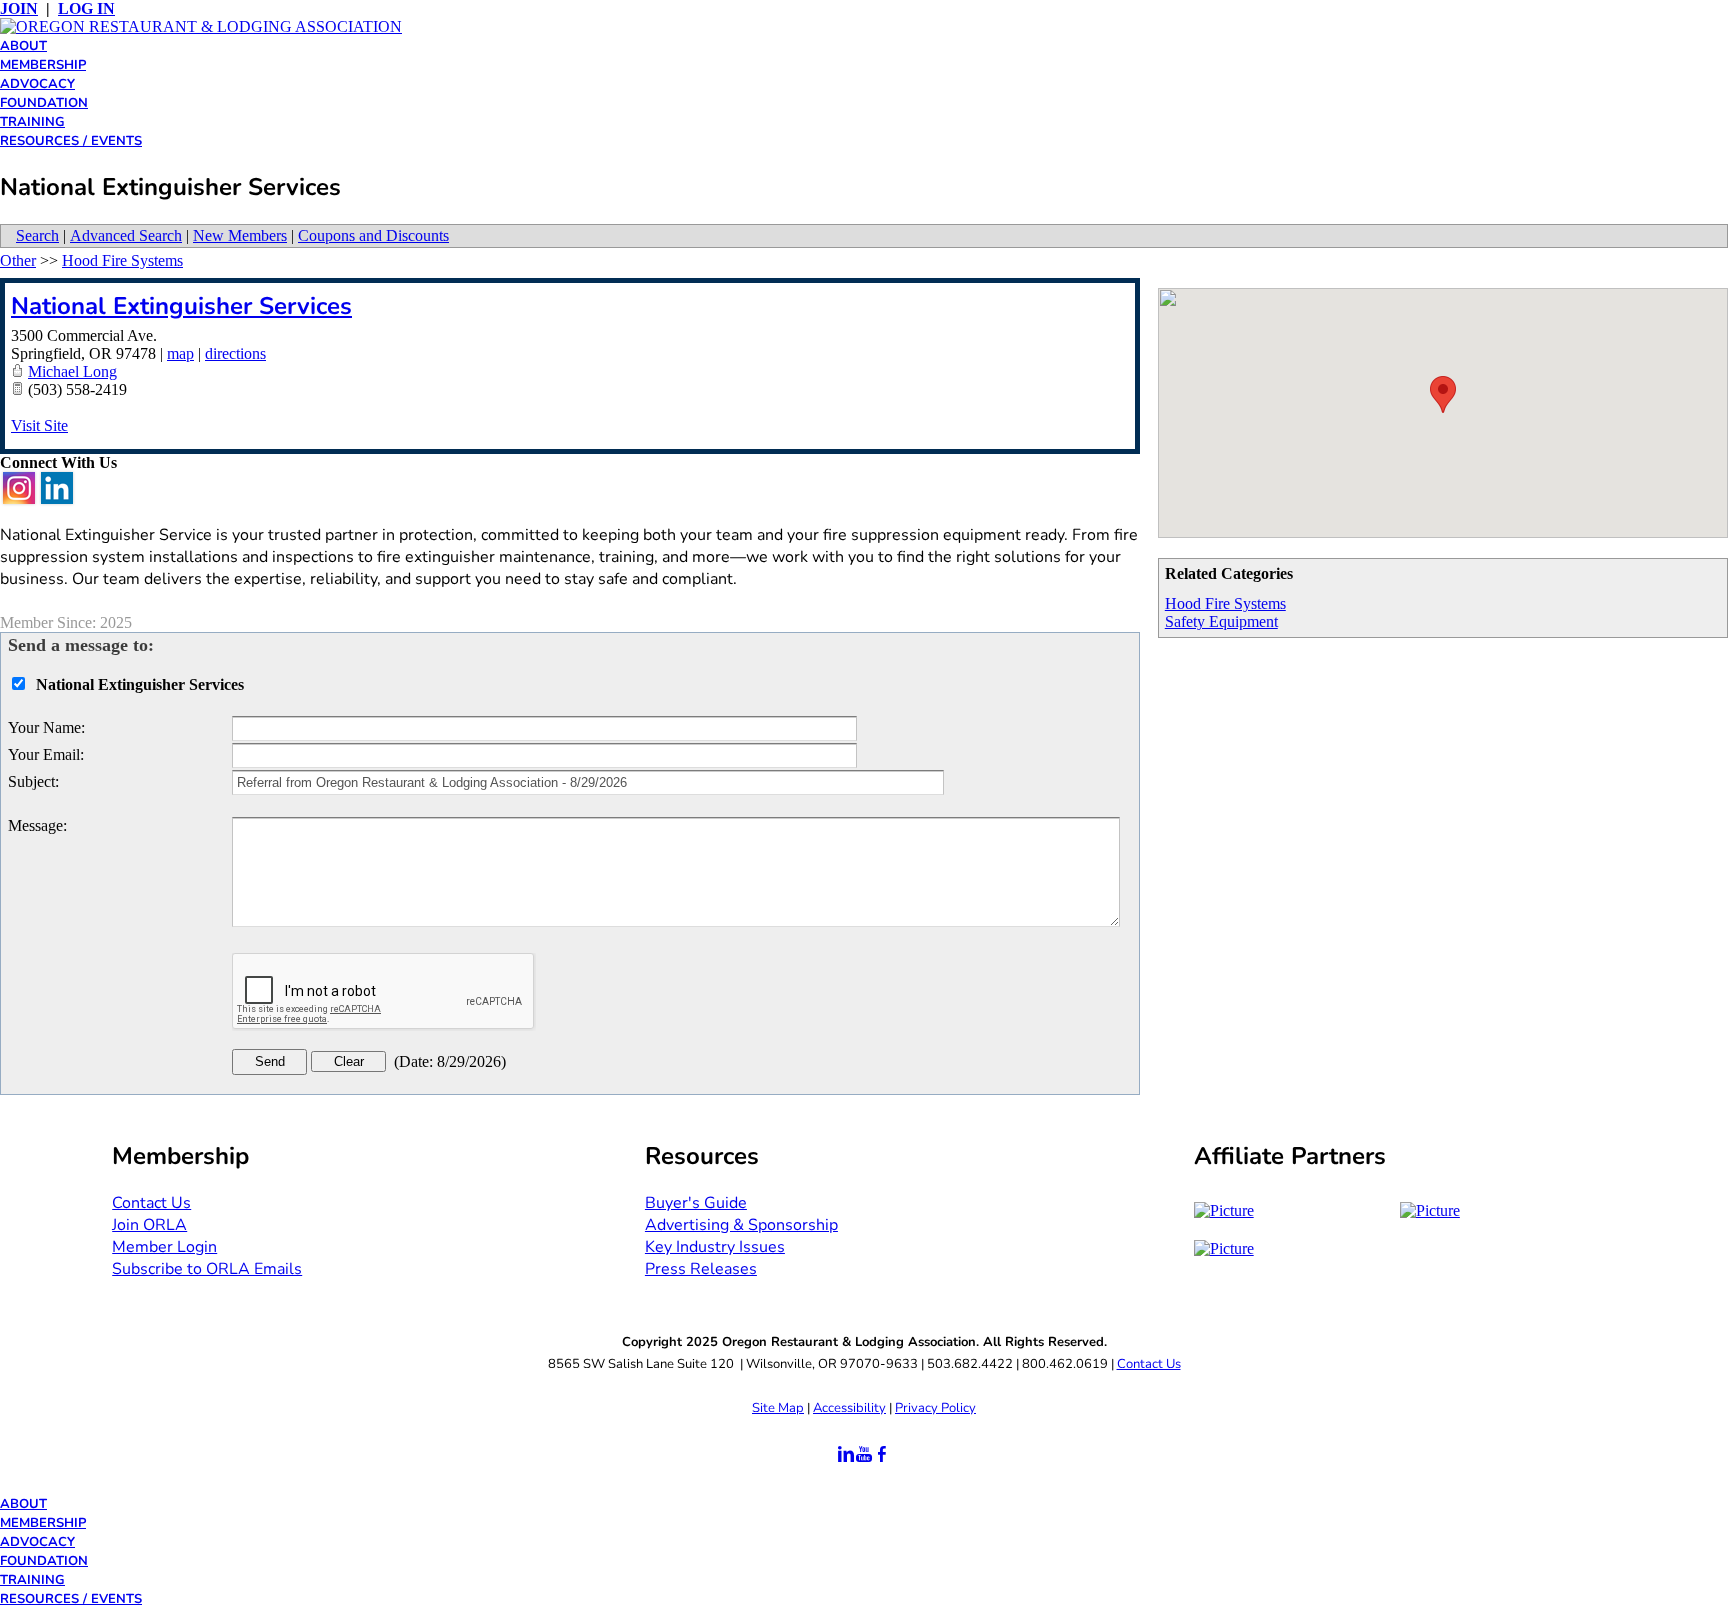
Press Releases (701, 1269)
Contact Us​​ (151, 1203)
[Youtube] (864, 1454)
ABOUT (23, 46)
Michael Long (72, 371)
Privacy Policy (935, 1408)
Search (37, 235)
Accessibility (849, 1408)
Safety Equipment (1221, 621)
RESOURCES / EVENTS (71, 141)
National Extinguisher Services (181, 306)
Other (18, 260)
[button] (1443, 394)
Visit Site (39, 425)
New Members (240, 235)
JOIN (19, 8)
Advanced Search (126, 235)
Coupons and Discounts (373, 235)
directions (235, 353)
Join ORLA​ (149, 1225)
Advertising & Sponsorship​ (741, 1225)
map (180, 353)
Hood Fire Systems (1225, 603)
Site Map (778, 1408)
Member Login (164, 1247)
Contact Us (1149, 1364)
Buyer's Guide (696, 1203)
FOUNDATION (44, 103)
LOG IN (86, 8)
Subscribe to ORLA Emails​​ (207, 1269)
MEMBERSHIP (43, 65)
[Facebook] (882, 1454)
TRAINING (32, 122)
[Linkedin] (846, 1454)
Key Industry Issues (715, 1247)
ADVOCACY (37, 84)
